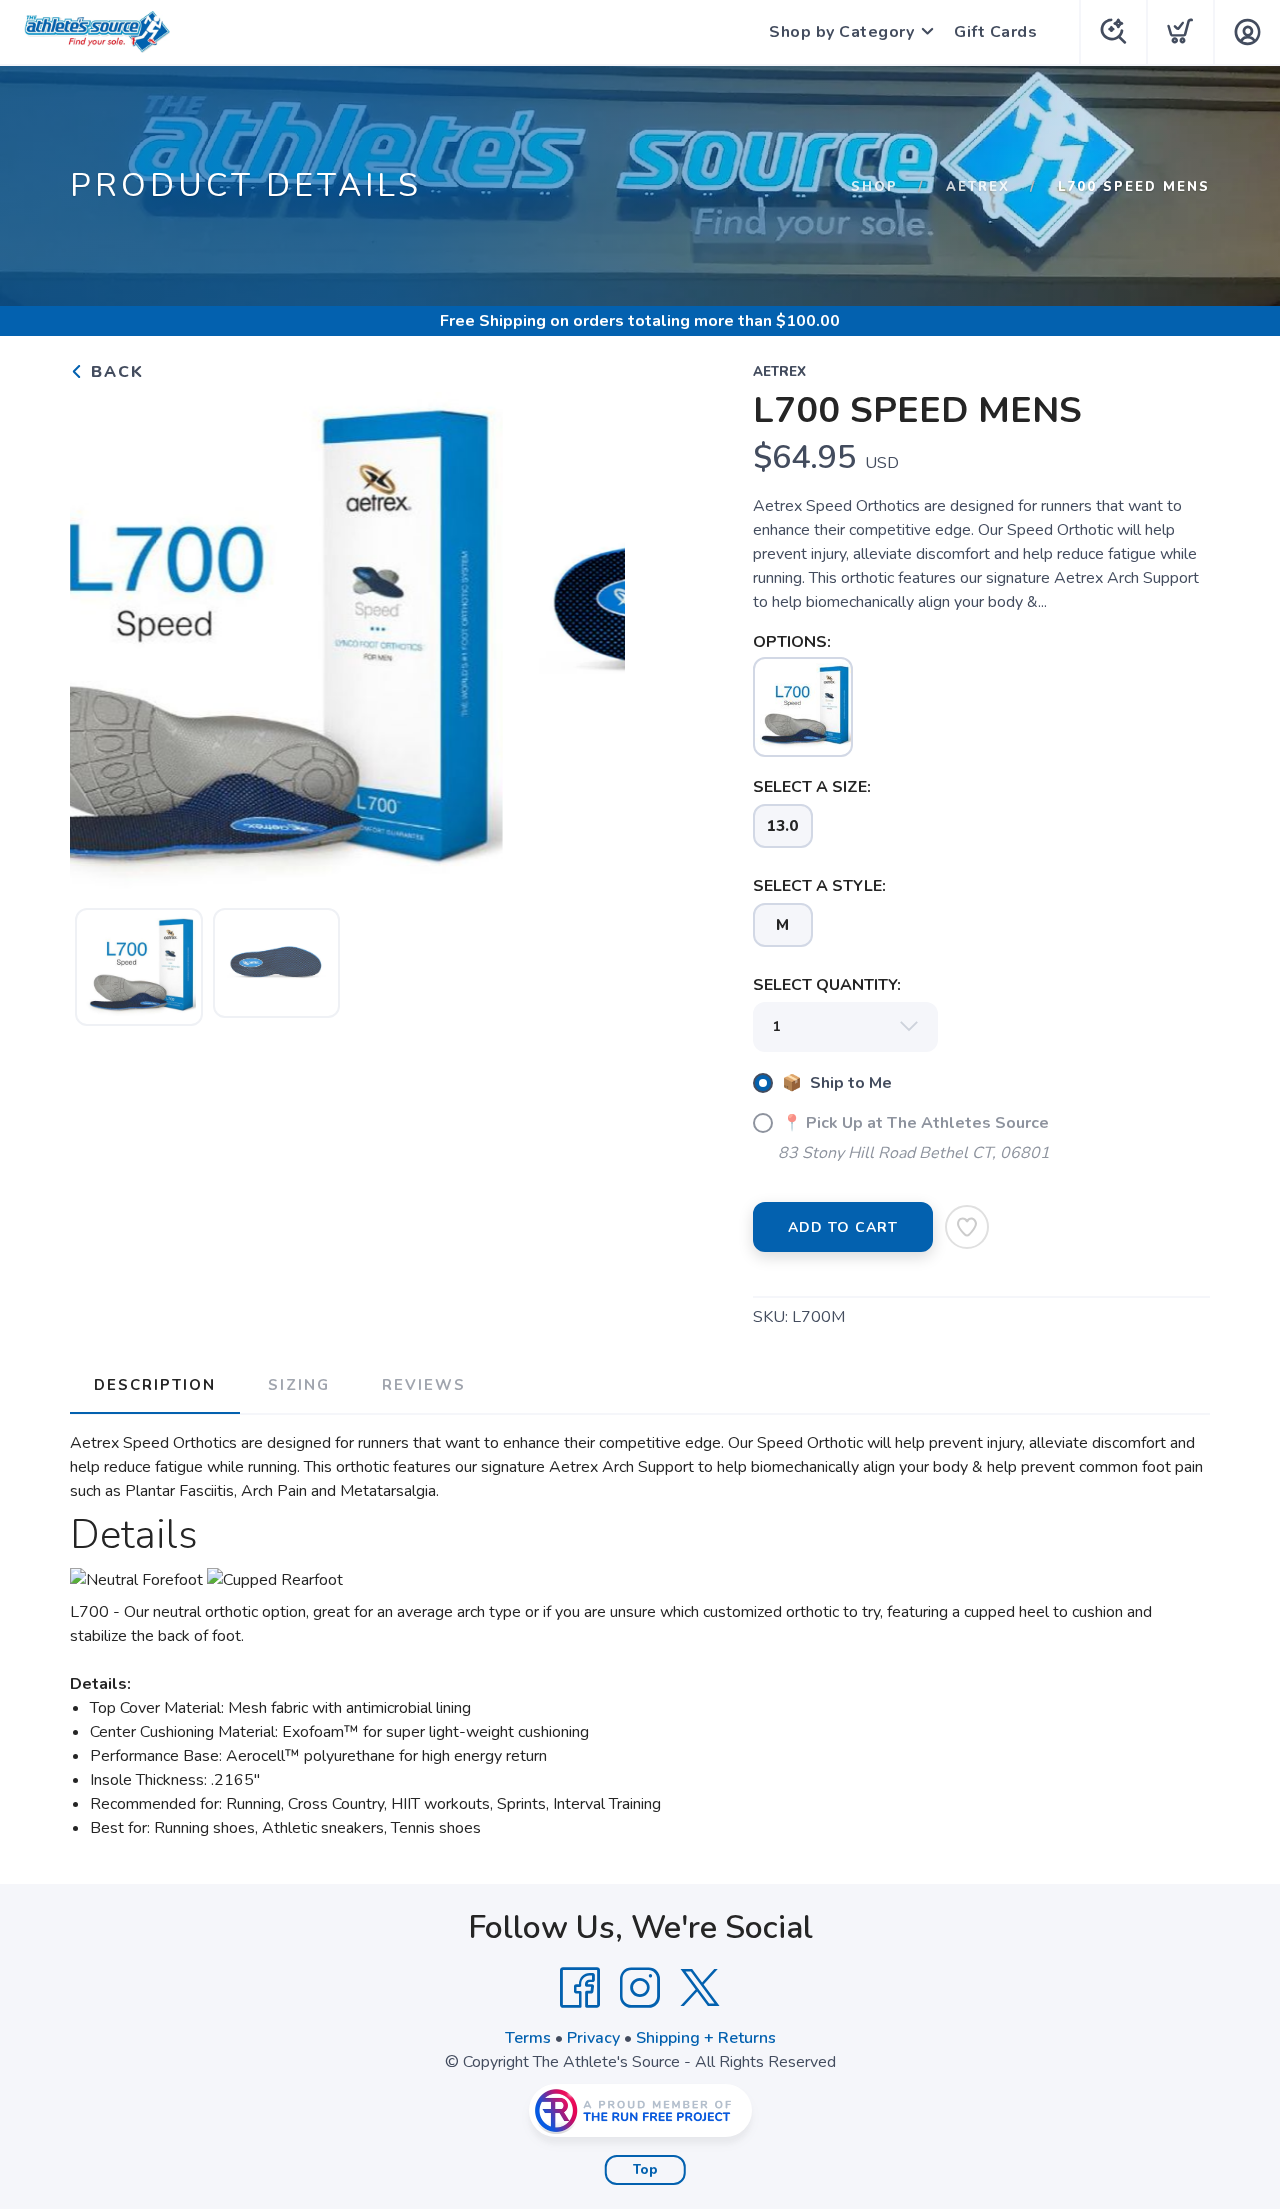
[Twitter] (700, 1988)
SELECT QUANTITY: (827, 985)
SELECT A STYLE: (819, 886)
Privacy (593, 2038)
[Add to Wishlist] (967, 1227)
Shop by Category (841, 32)
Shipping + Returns (706, 2038)
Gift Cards (995, 32)
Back (114, 372)
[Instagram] (640, 1988)
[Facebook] (580, 1988)
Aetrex (978, 187)
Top (645, 2170)
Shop (874, 187)
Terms (528, 2038)
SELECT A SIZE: (812, 787)
